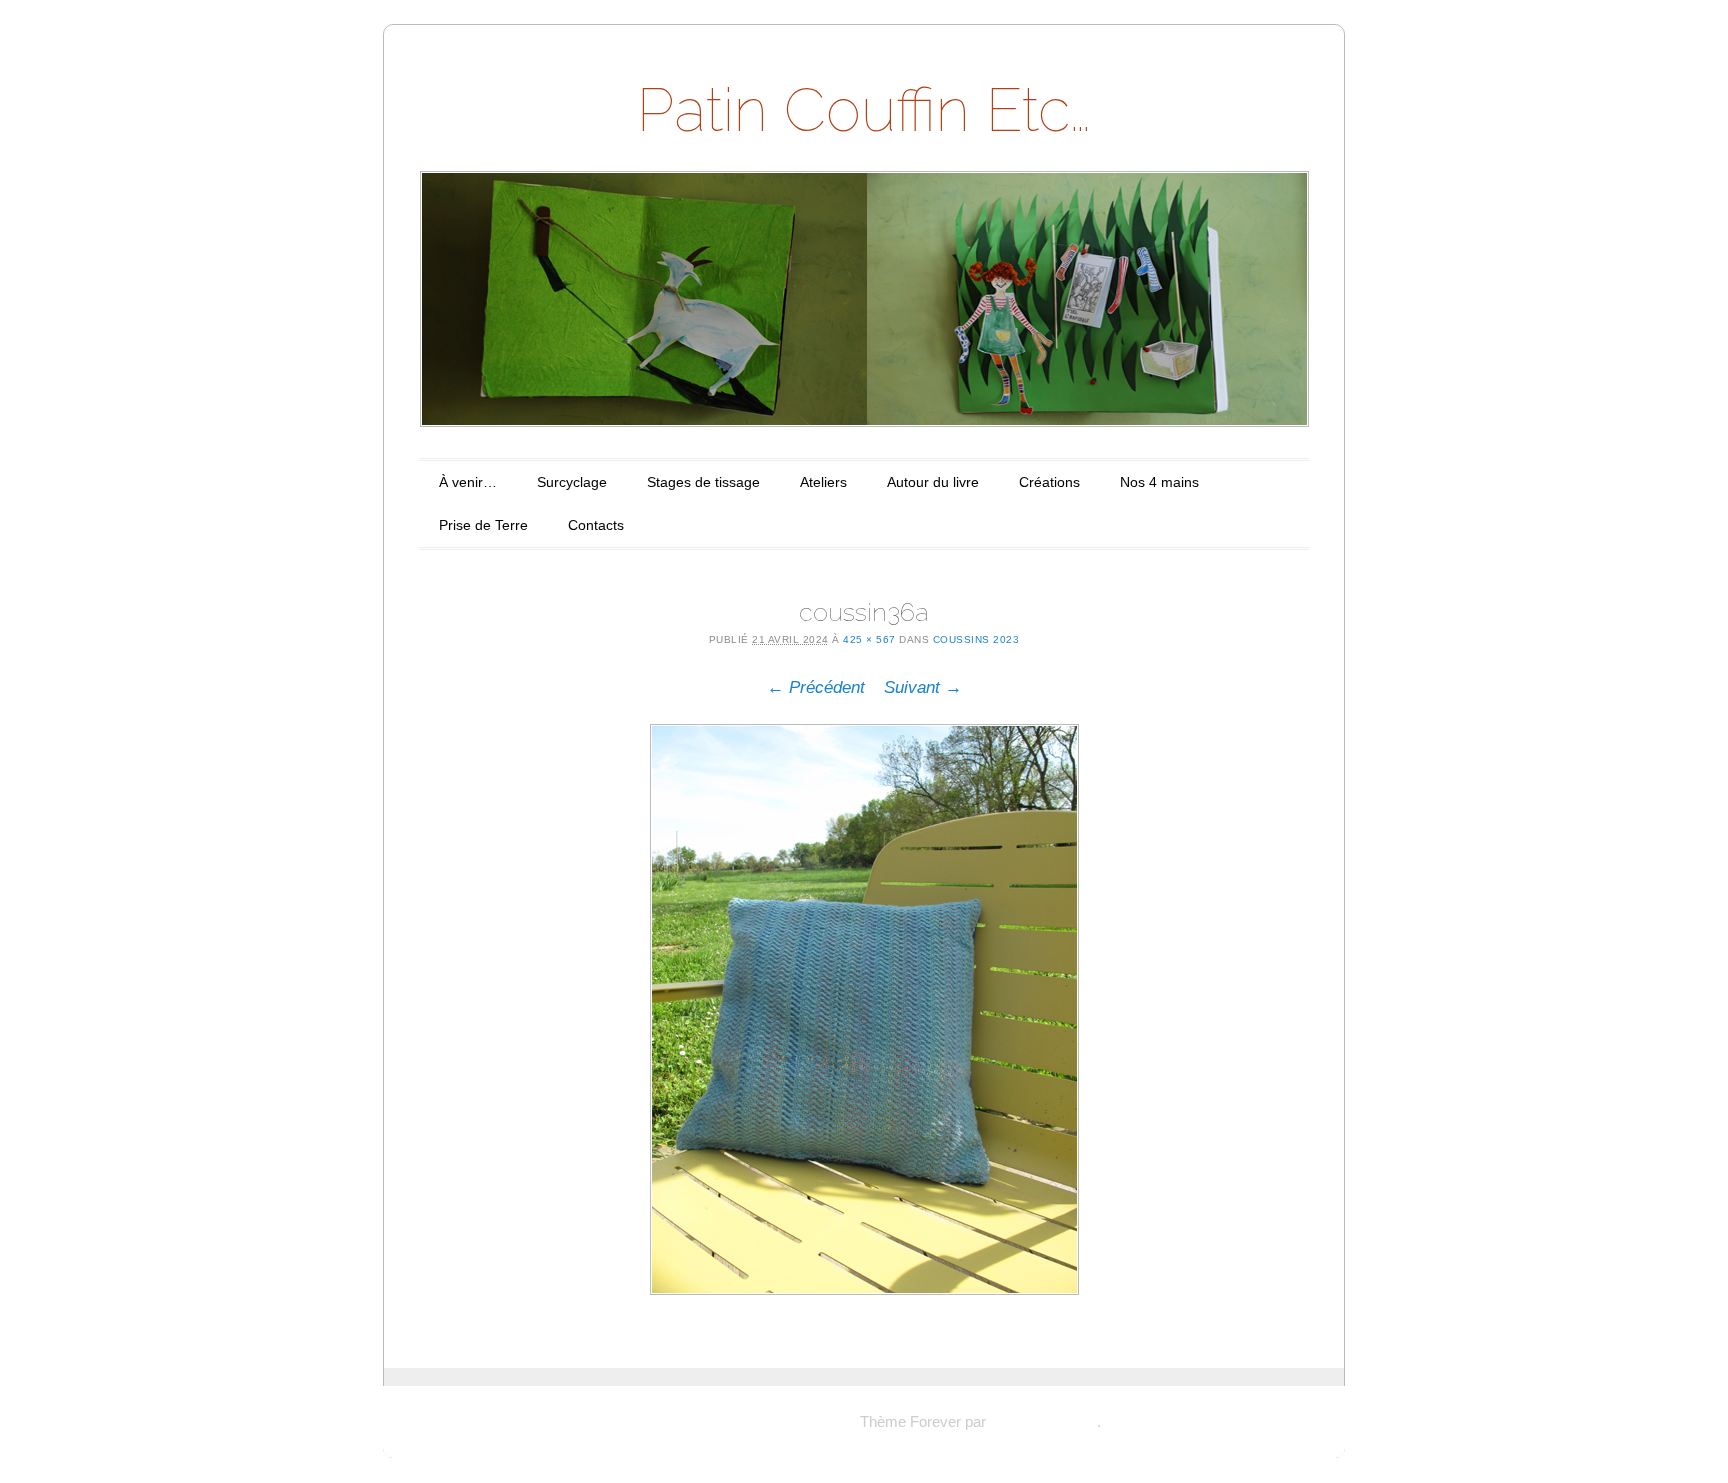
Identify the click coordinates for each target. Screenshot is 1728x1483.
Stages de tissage (703, 482)
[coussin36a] (864, 1009)
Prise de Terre (483, 525)
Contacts (596, 525)
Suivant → (923, 687)
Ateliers (823, 482)
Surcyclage (572, 482)
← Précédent (816, 687)
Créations (1049, 482)
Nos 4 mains (1159, 482)
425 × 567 (869, 639)
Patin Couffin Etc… (864, 110)
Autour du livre (933, 482)
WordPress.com (1043, 1421)
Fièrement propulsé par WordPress (741, 1421)
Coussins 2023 (976, 639)
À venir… (468, 482)
